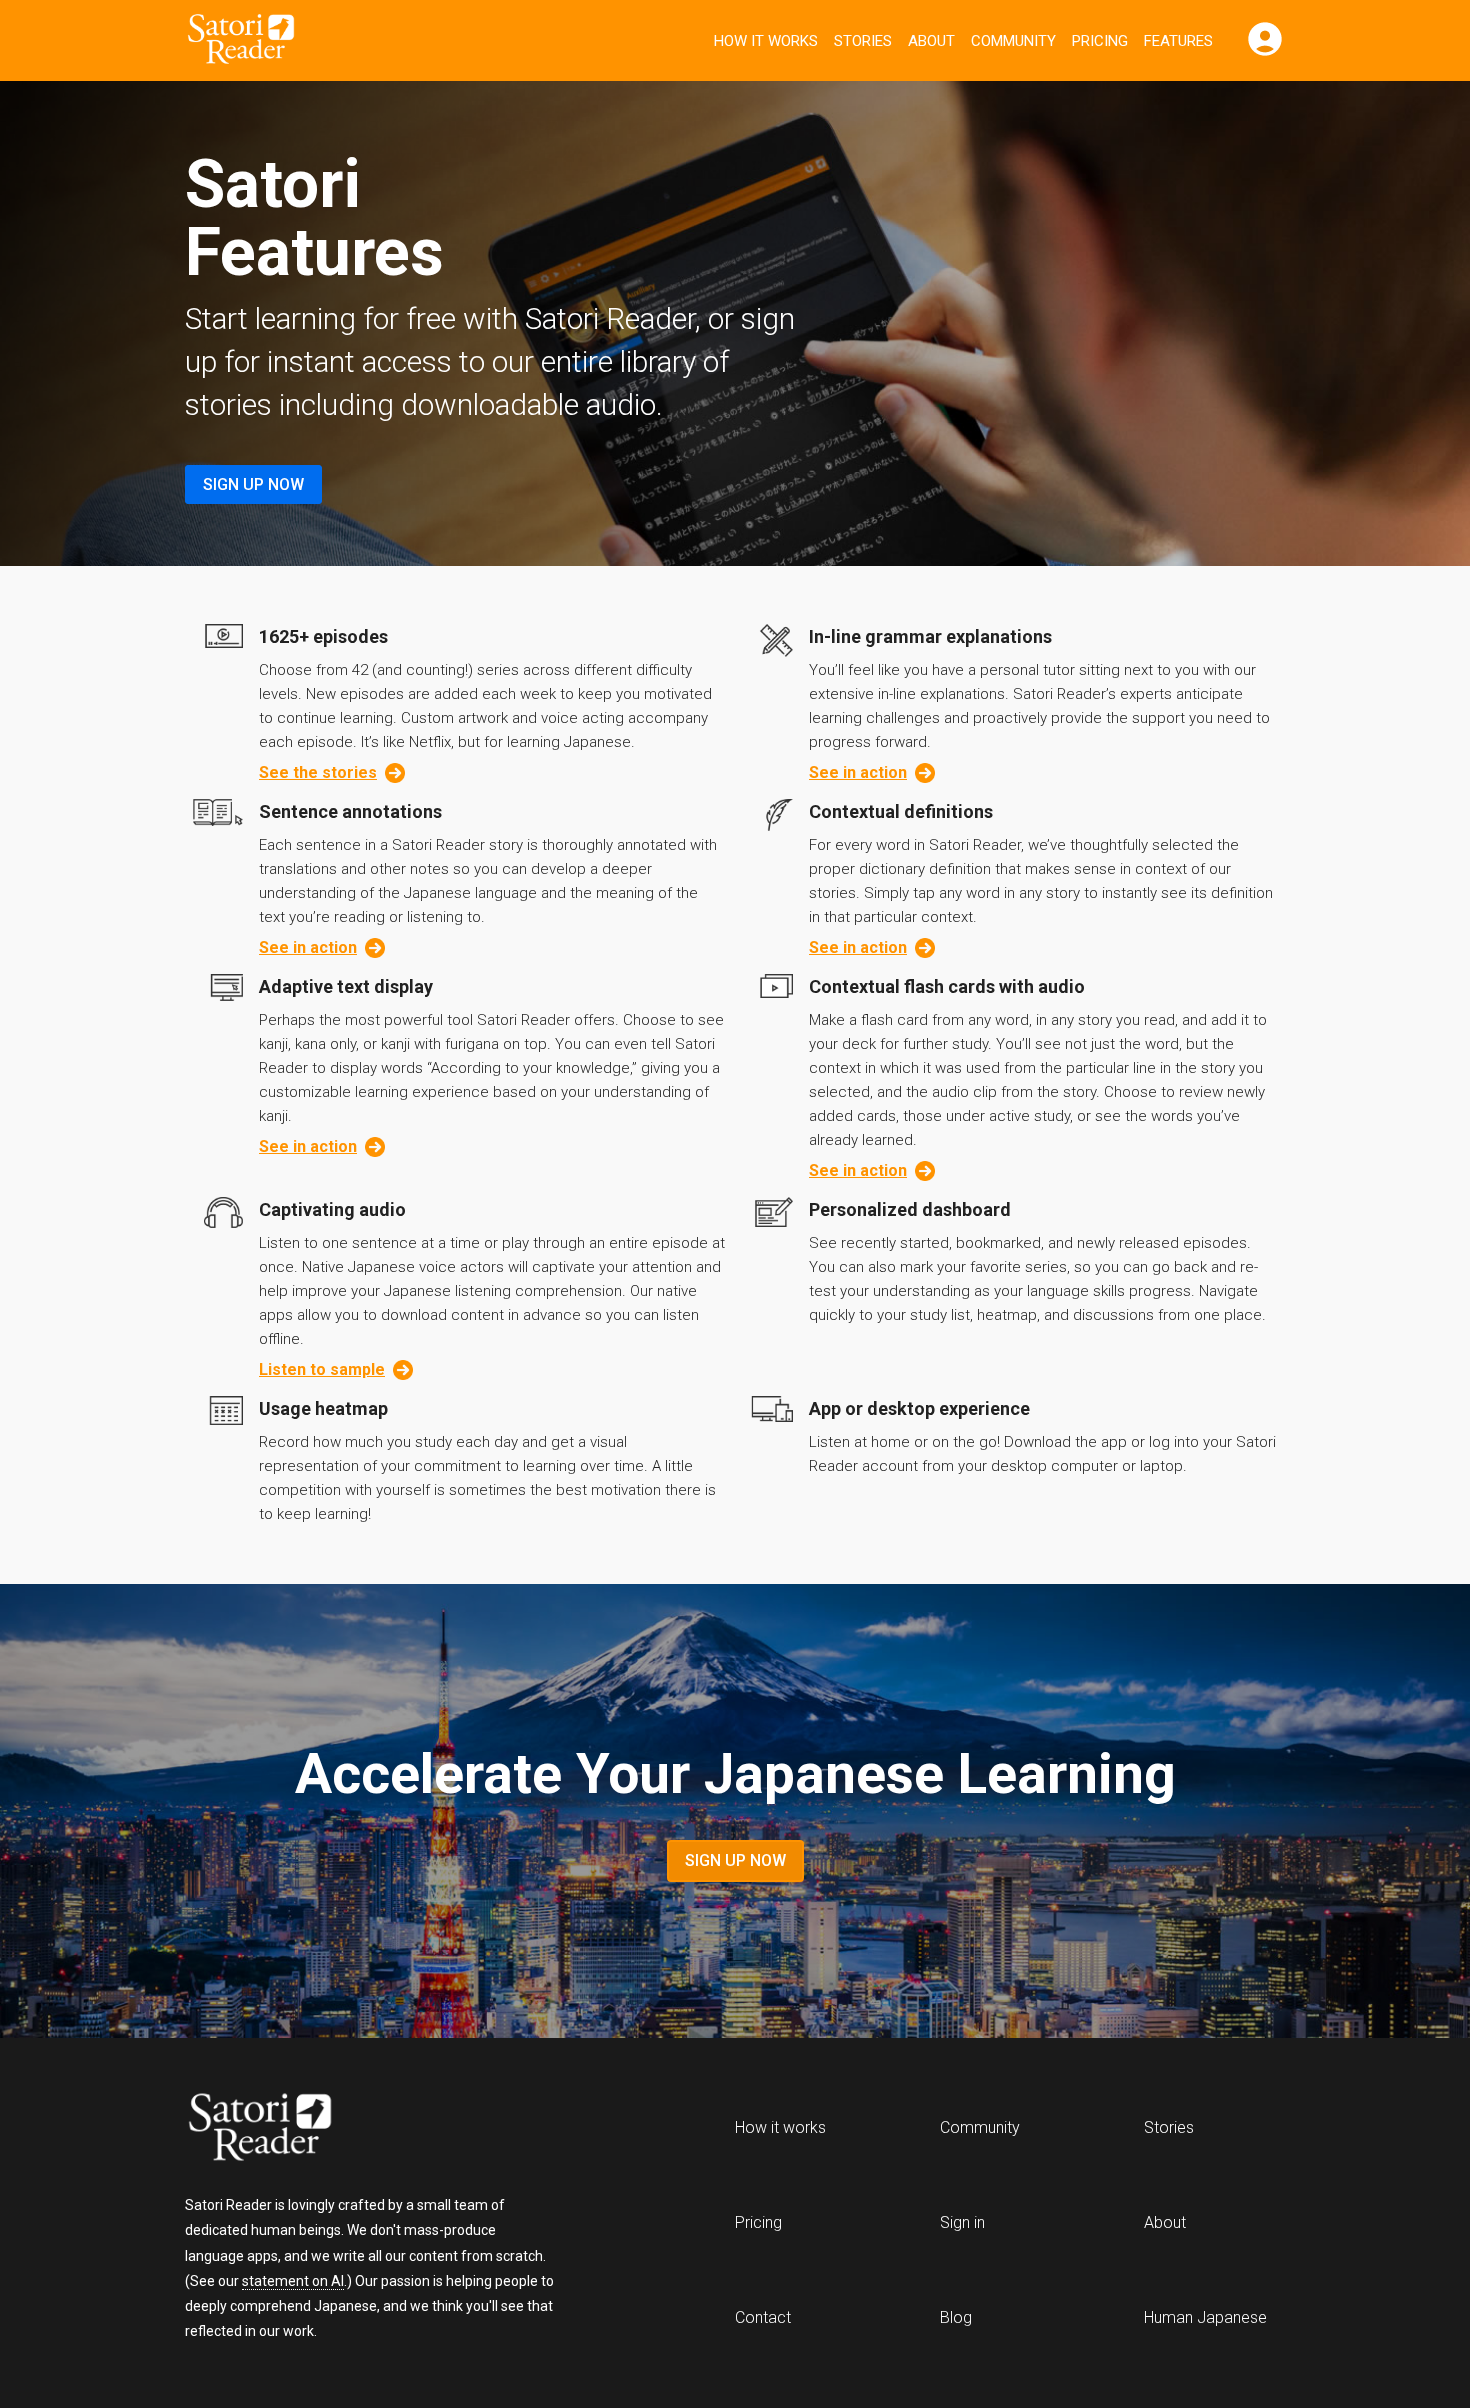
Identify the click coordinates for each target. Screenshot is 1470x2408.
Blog (956, 2317)
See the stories (318, 772)
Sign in (962, 2222)
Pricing (1100, 41)
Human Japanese (1205, 2317)
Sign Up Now (253, 484)
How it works (780, 2127)
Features (1178, 41)
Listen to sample (322, 1369)
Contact (763, 2317)
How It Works (766, 41)
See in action (858, 772)
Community (1013, 41)
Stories (863, 41)
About (931, 41)
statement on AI (293, 2281)
